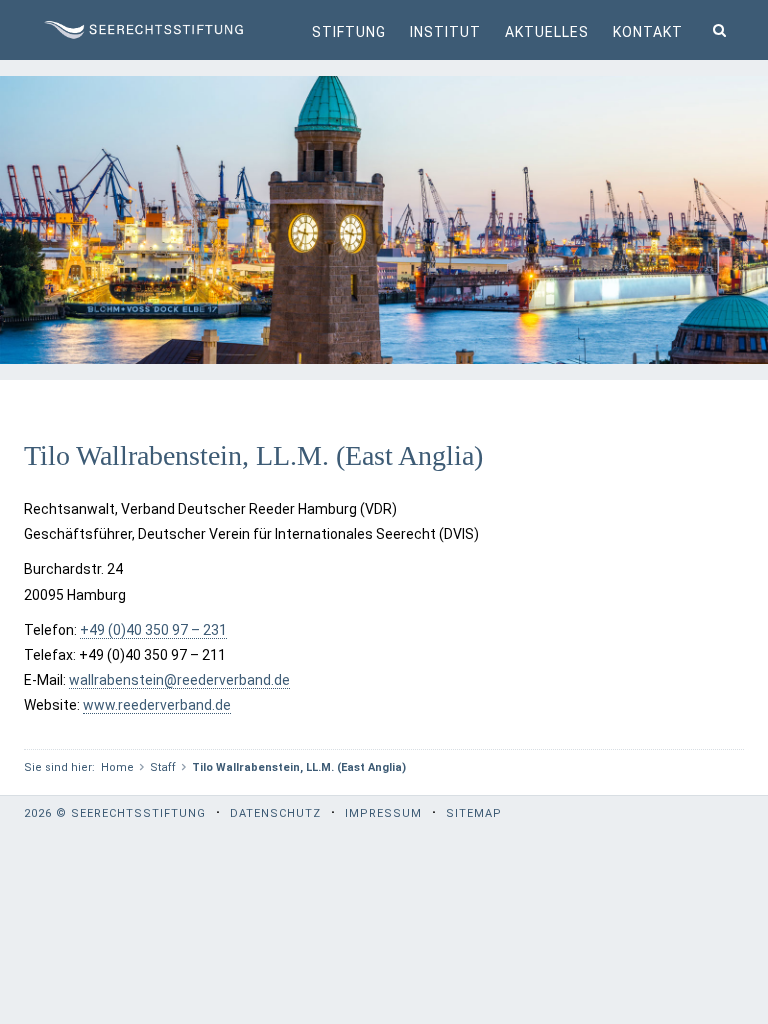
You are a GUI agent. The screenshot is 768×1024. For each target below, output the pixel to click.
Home (117, 767)
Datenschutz (275, 813)
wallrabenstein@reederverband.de (179, 680)
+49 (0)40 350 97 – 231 (153, 630)
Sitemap (474, 813)
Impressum (383, 813)
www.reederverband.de (157, 705)
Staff (163, 767)
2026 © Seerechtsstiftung (115, 813)
